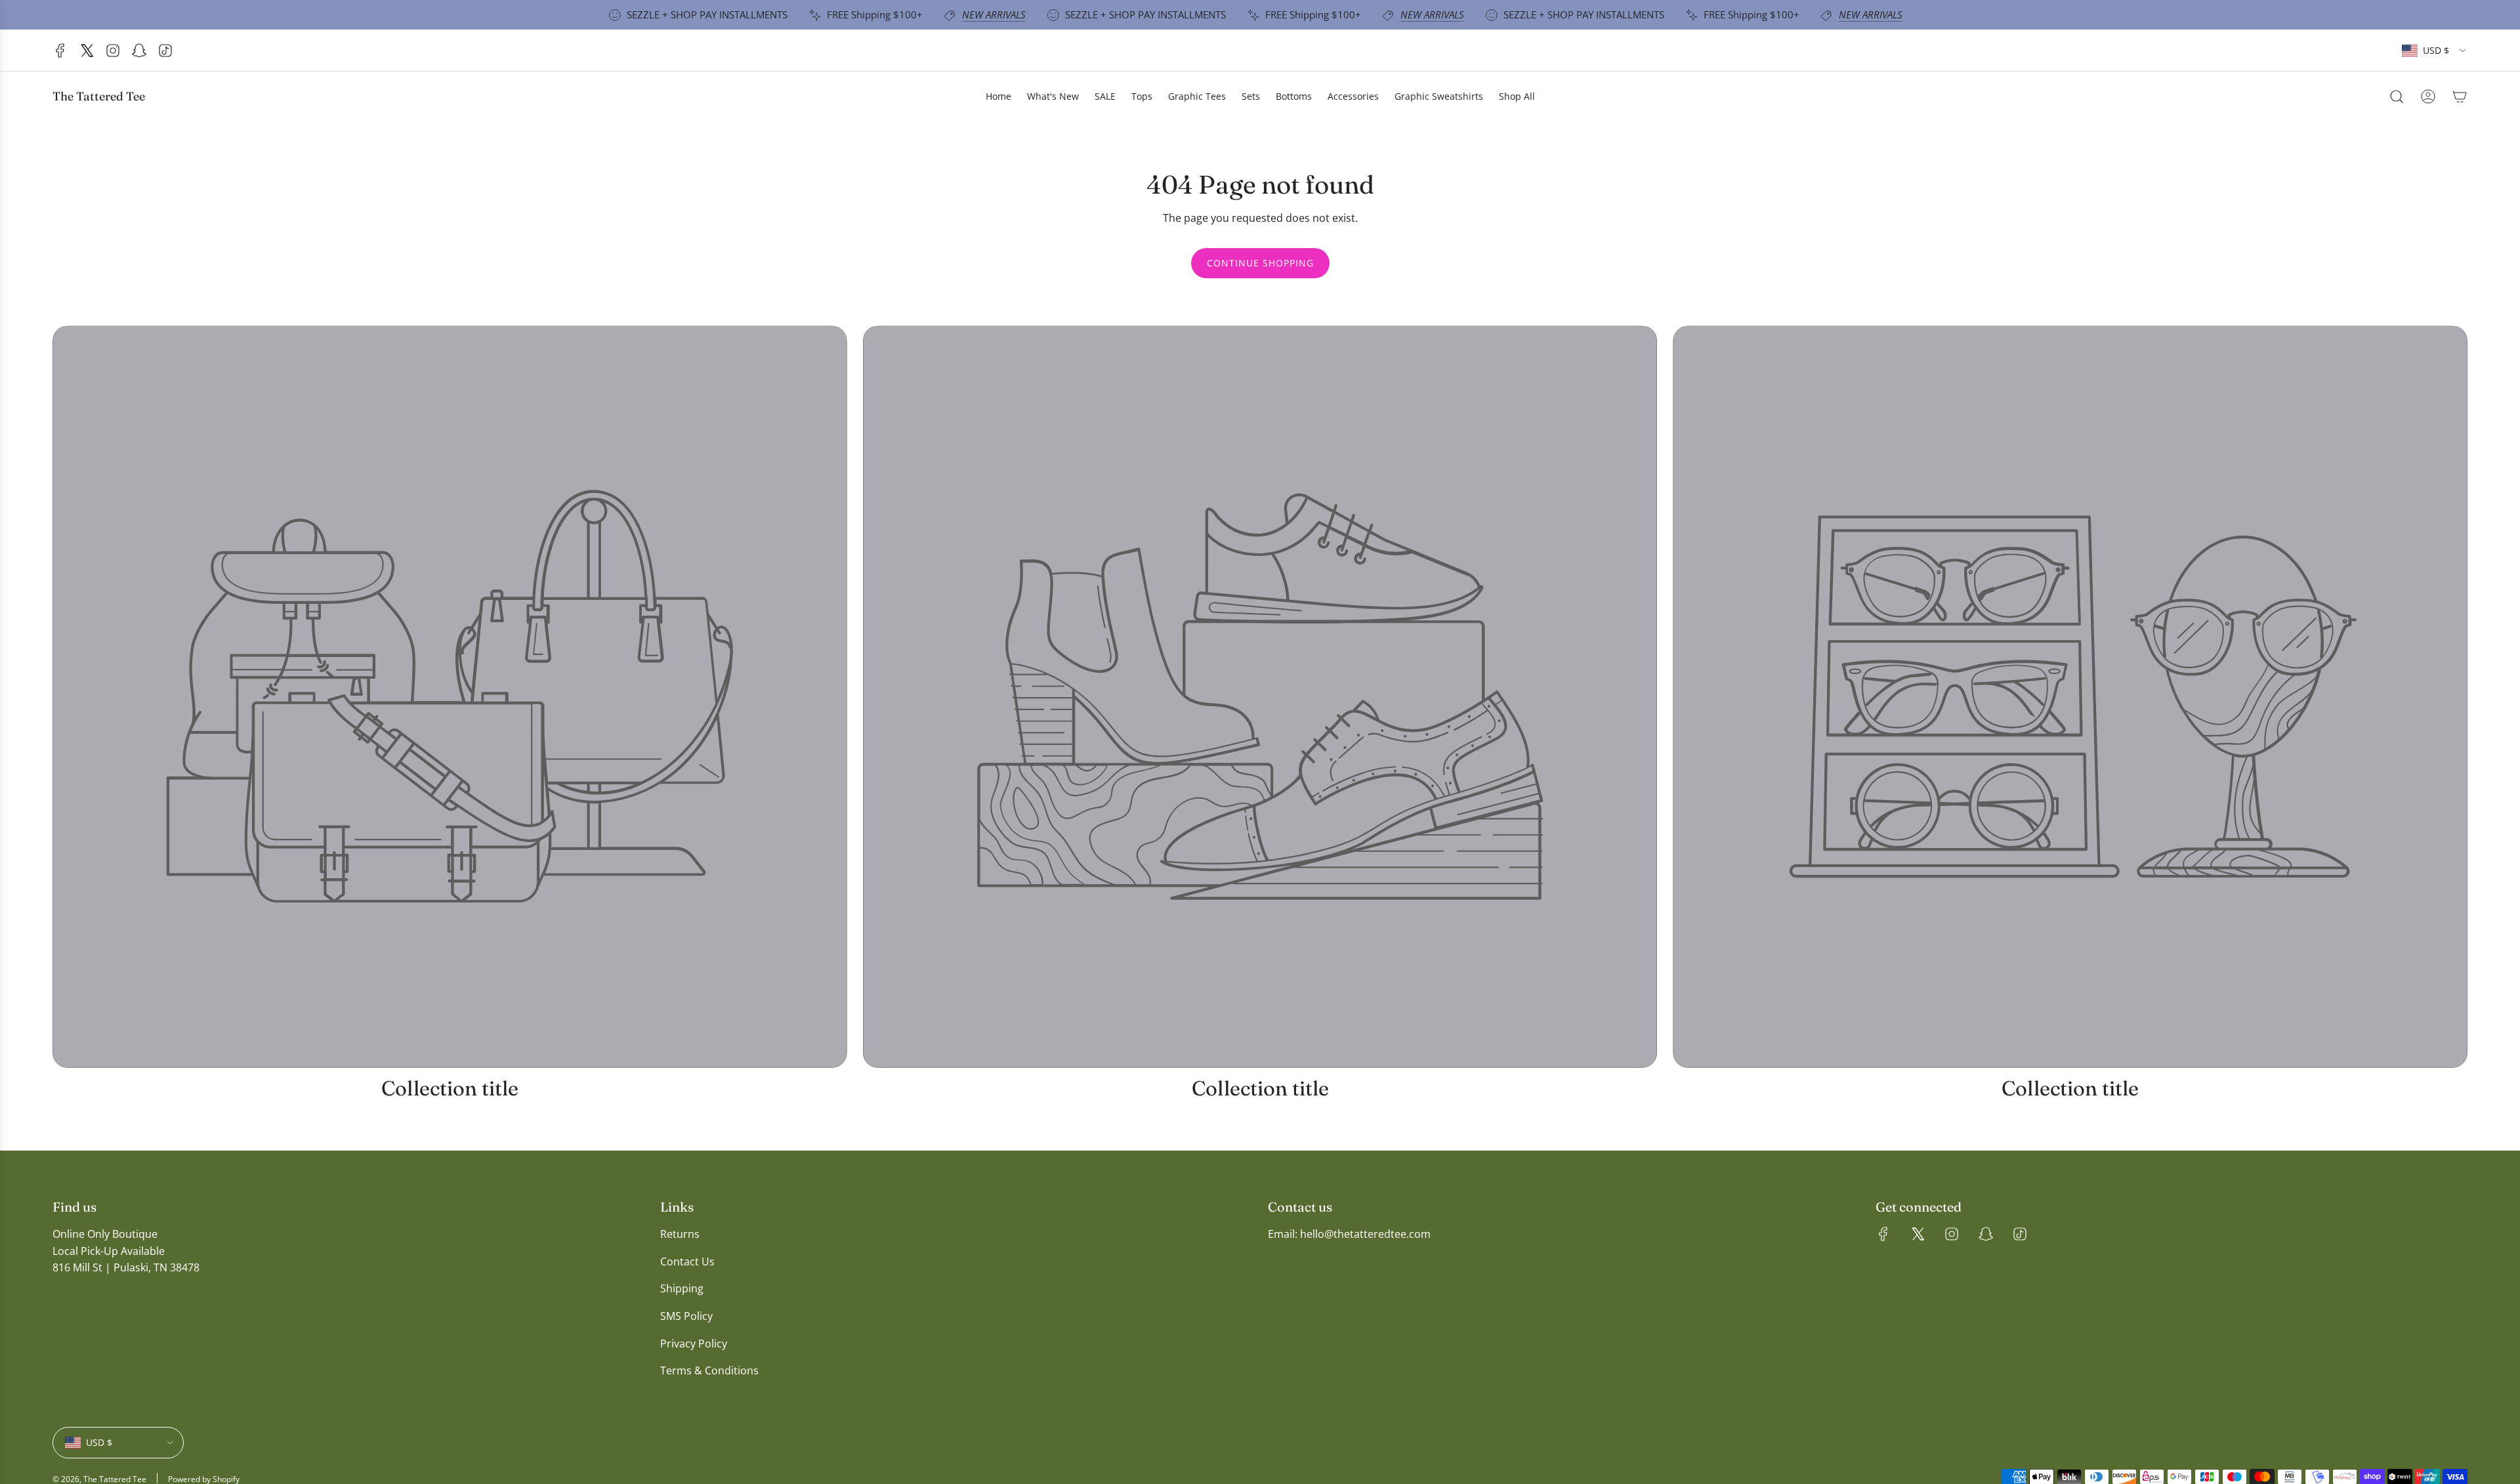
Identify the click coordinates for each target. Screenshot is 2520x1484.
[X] (87, 51)
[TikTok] (165, 51)
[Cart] (2460, 96)
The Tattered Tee (99, 96)
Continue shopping (1260, 263)
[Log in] (2428, 96)
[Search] (2397, 96)
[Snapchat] (139, 51)
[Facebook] (60, 51)
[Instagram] (113, 51)
